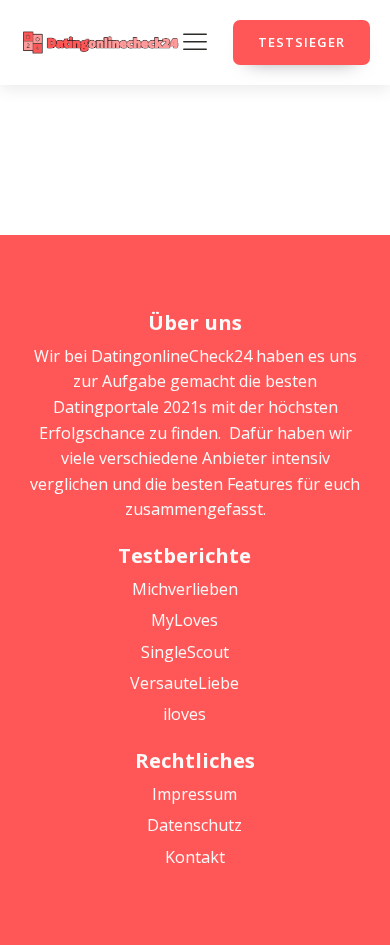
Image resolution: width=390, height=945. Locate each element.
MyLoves (184, 620)
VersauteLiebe (184, 683)
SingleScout (185, 652)
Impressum (194, 794)
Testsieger (301, 42)
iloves (184, 714)
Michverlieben (185, 589)
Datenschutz (194, 825)
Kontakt (195, 857)
